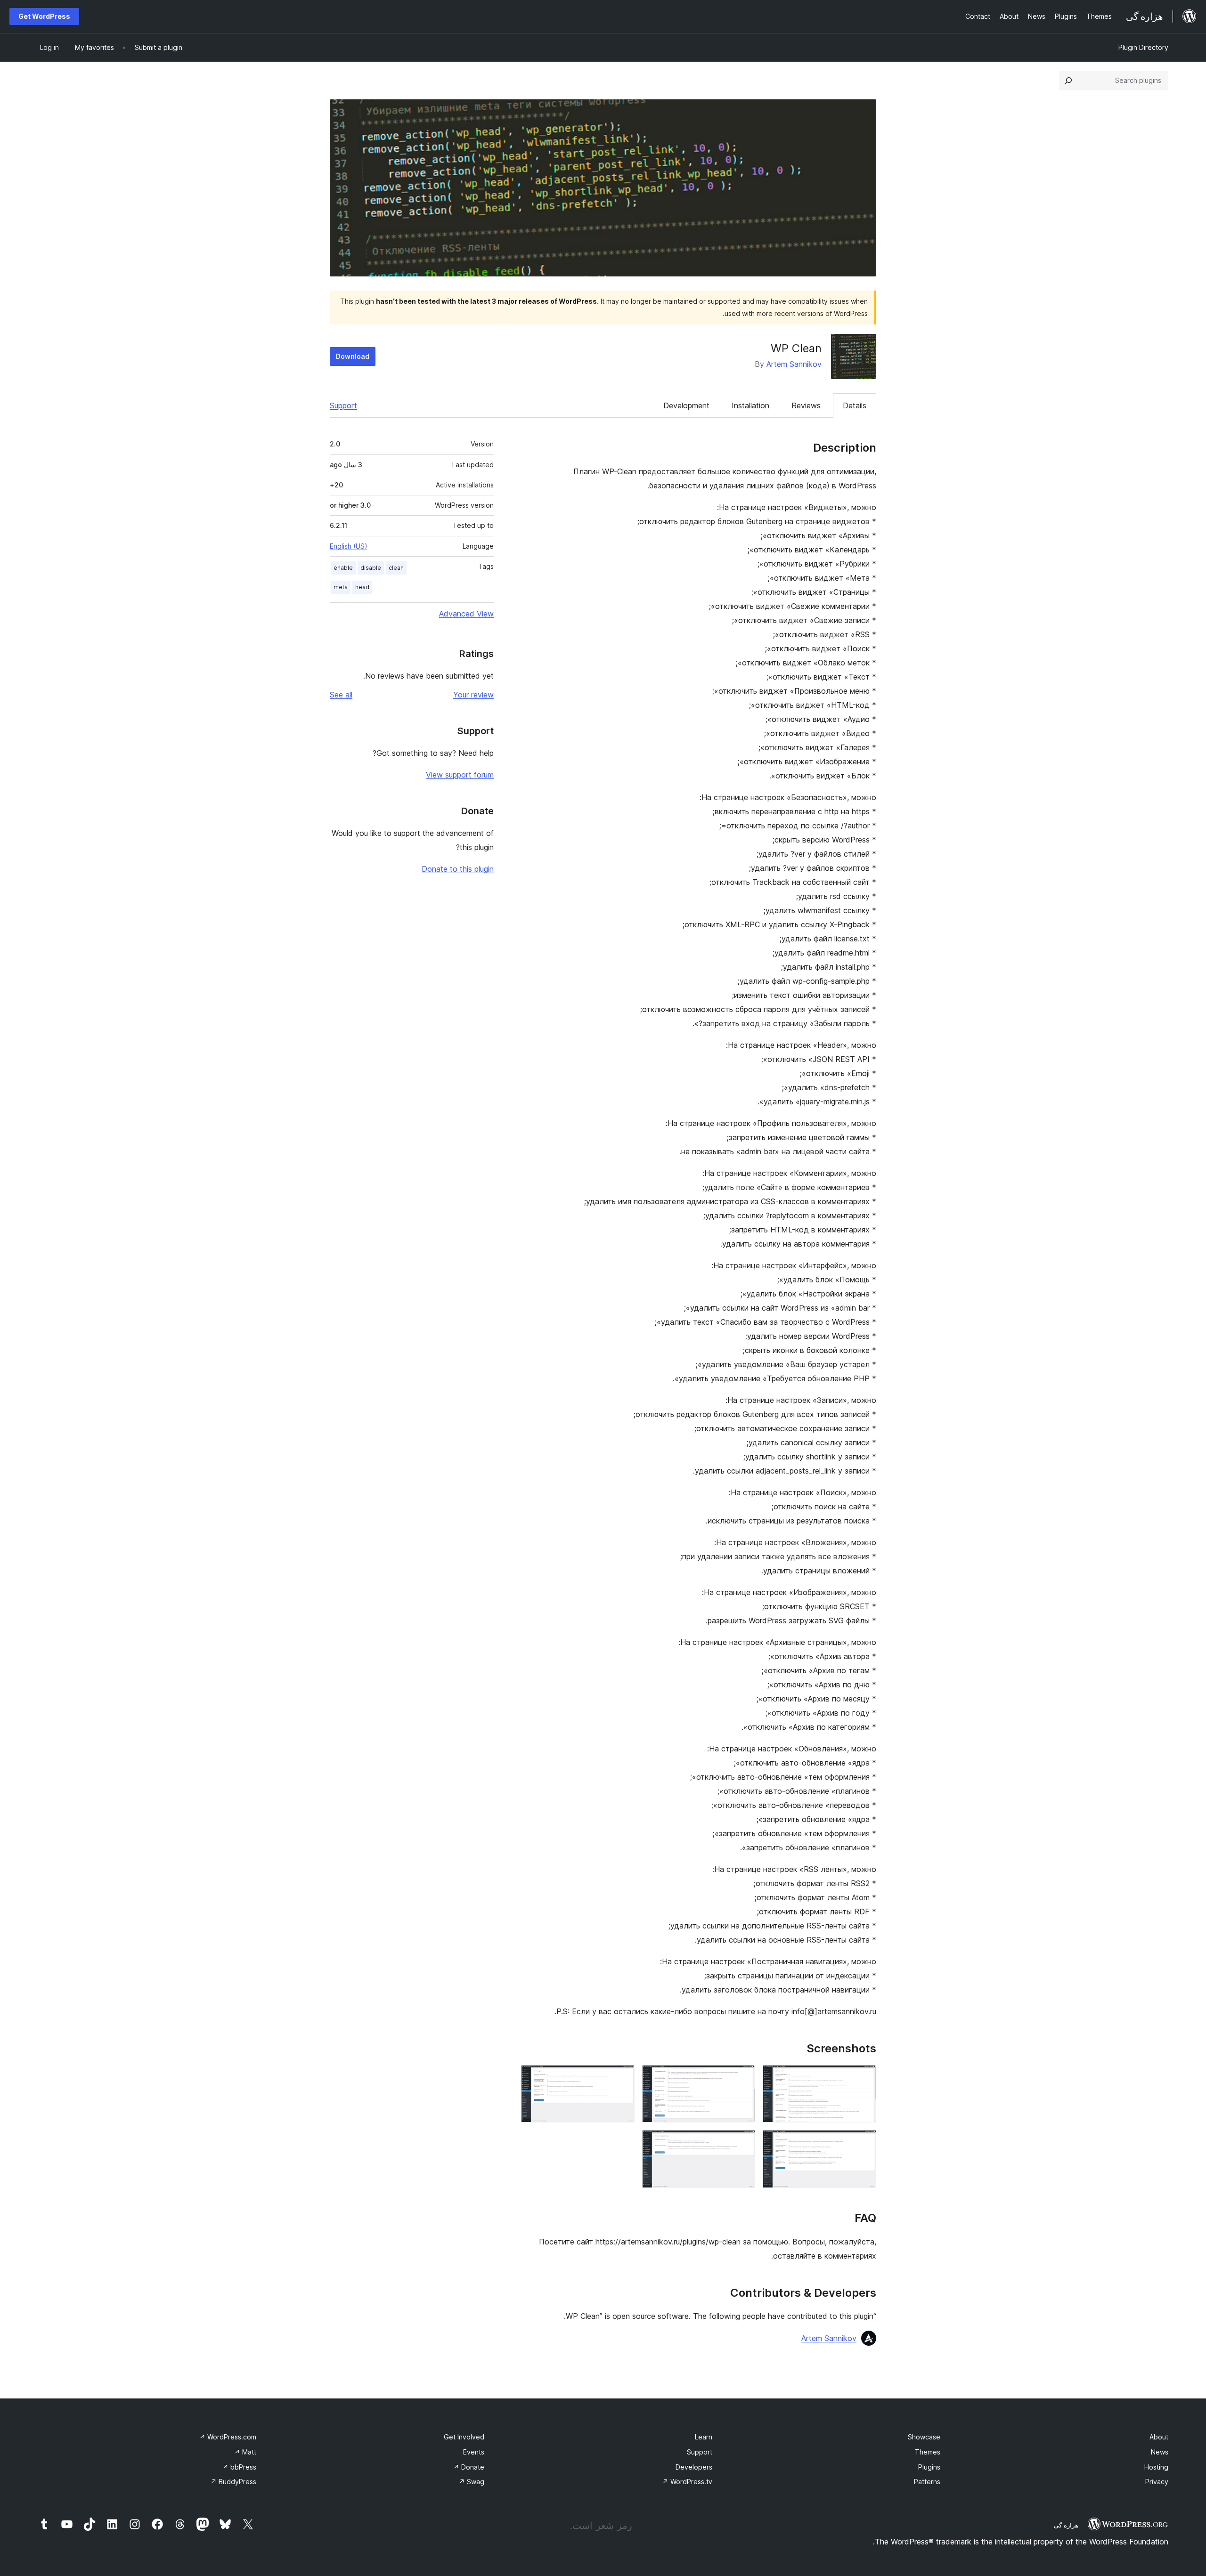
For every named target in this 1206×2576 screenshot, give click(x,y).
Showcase (924, 2437)
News (1160, 2452)
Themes (928, 2452)
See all (341, 695)
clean (396, 568)
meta (341, 587)
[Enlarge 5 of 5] (742, 2143)
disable (371, 568)
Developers (694, 2467)
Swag (472, 2482)
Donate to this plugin (458, 869)
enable (343, 568)
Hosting (1156, 2467)
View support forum (460, 775)
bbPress (239, 2467)
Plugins (929, 2467)
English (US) (349, 546)
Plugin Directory (1143, 47)
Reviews (806, 405)
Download (353, 356)
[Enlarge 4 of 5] (864, 2143)
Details (855, 405)
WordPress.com (228, 2437)
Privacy (1157, 2482)
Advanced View (466, 614)
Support (343, 405)
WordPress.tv (687, 2482)
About (1159, 2437)
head (362, 587)
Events (474, 2452)
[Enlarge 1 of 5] (864, 2078)
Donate (469, 2467)
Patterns (927, 2482)
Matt (245, 2452)
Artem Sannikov (794, 364)
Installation (750, 405)
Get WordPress (44, 16)
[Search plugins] (1068, 81)
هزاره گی (1066, 2525)
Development (686, 405)
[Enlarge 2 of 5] (742, 2078)
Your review (473, 695)
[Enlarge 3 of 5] (622, 2078)
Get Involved (464, 2437)
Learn (704, 2437)
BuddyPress (233, 2482)
